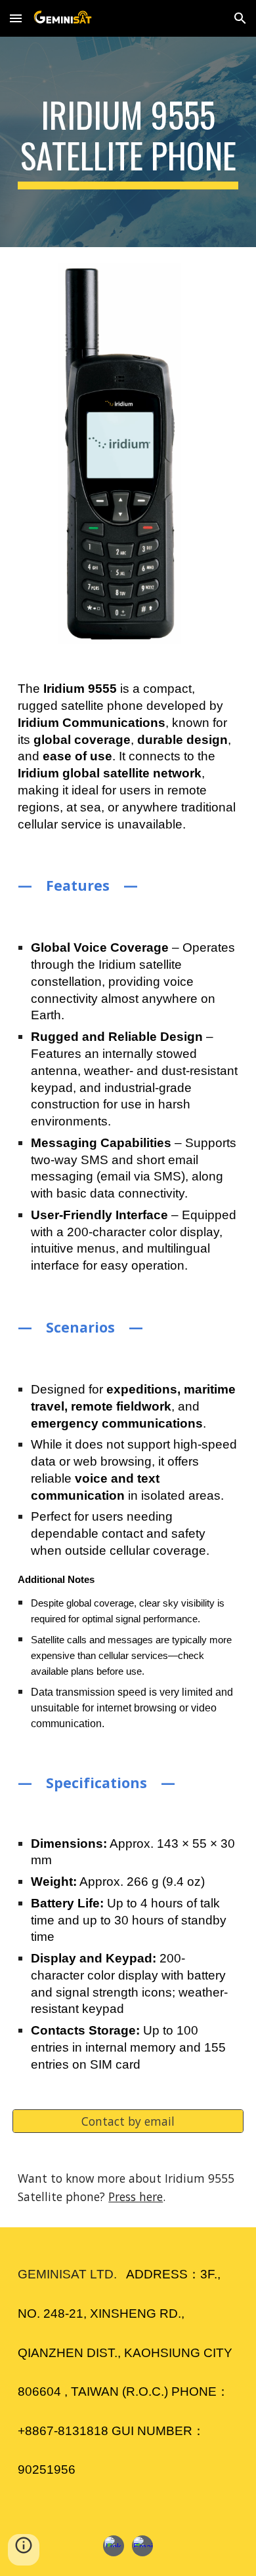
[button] (16, 18)
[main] (128, 142)
